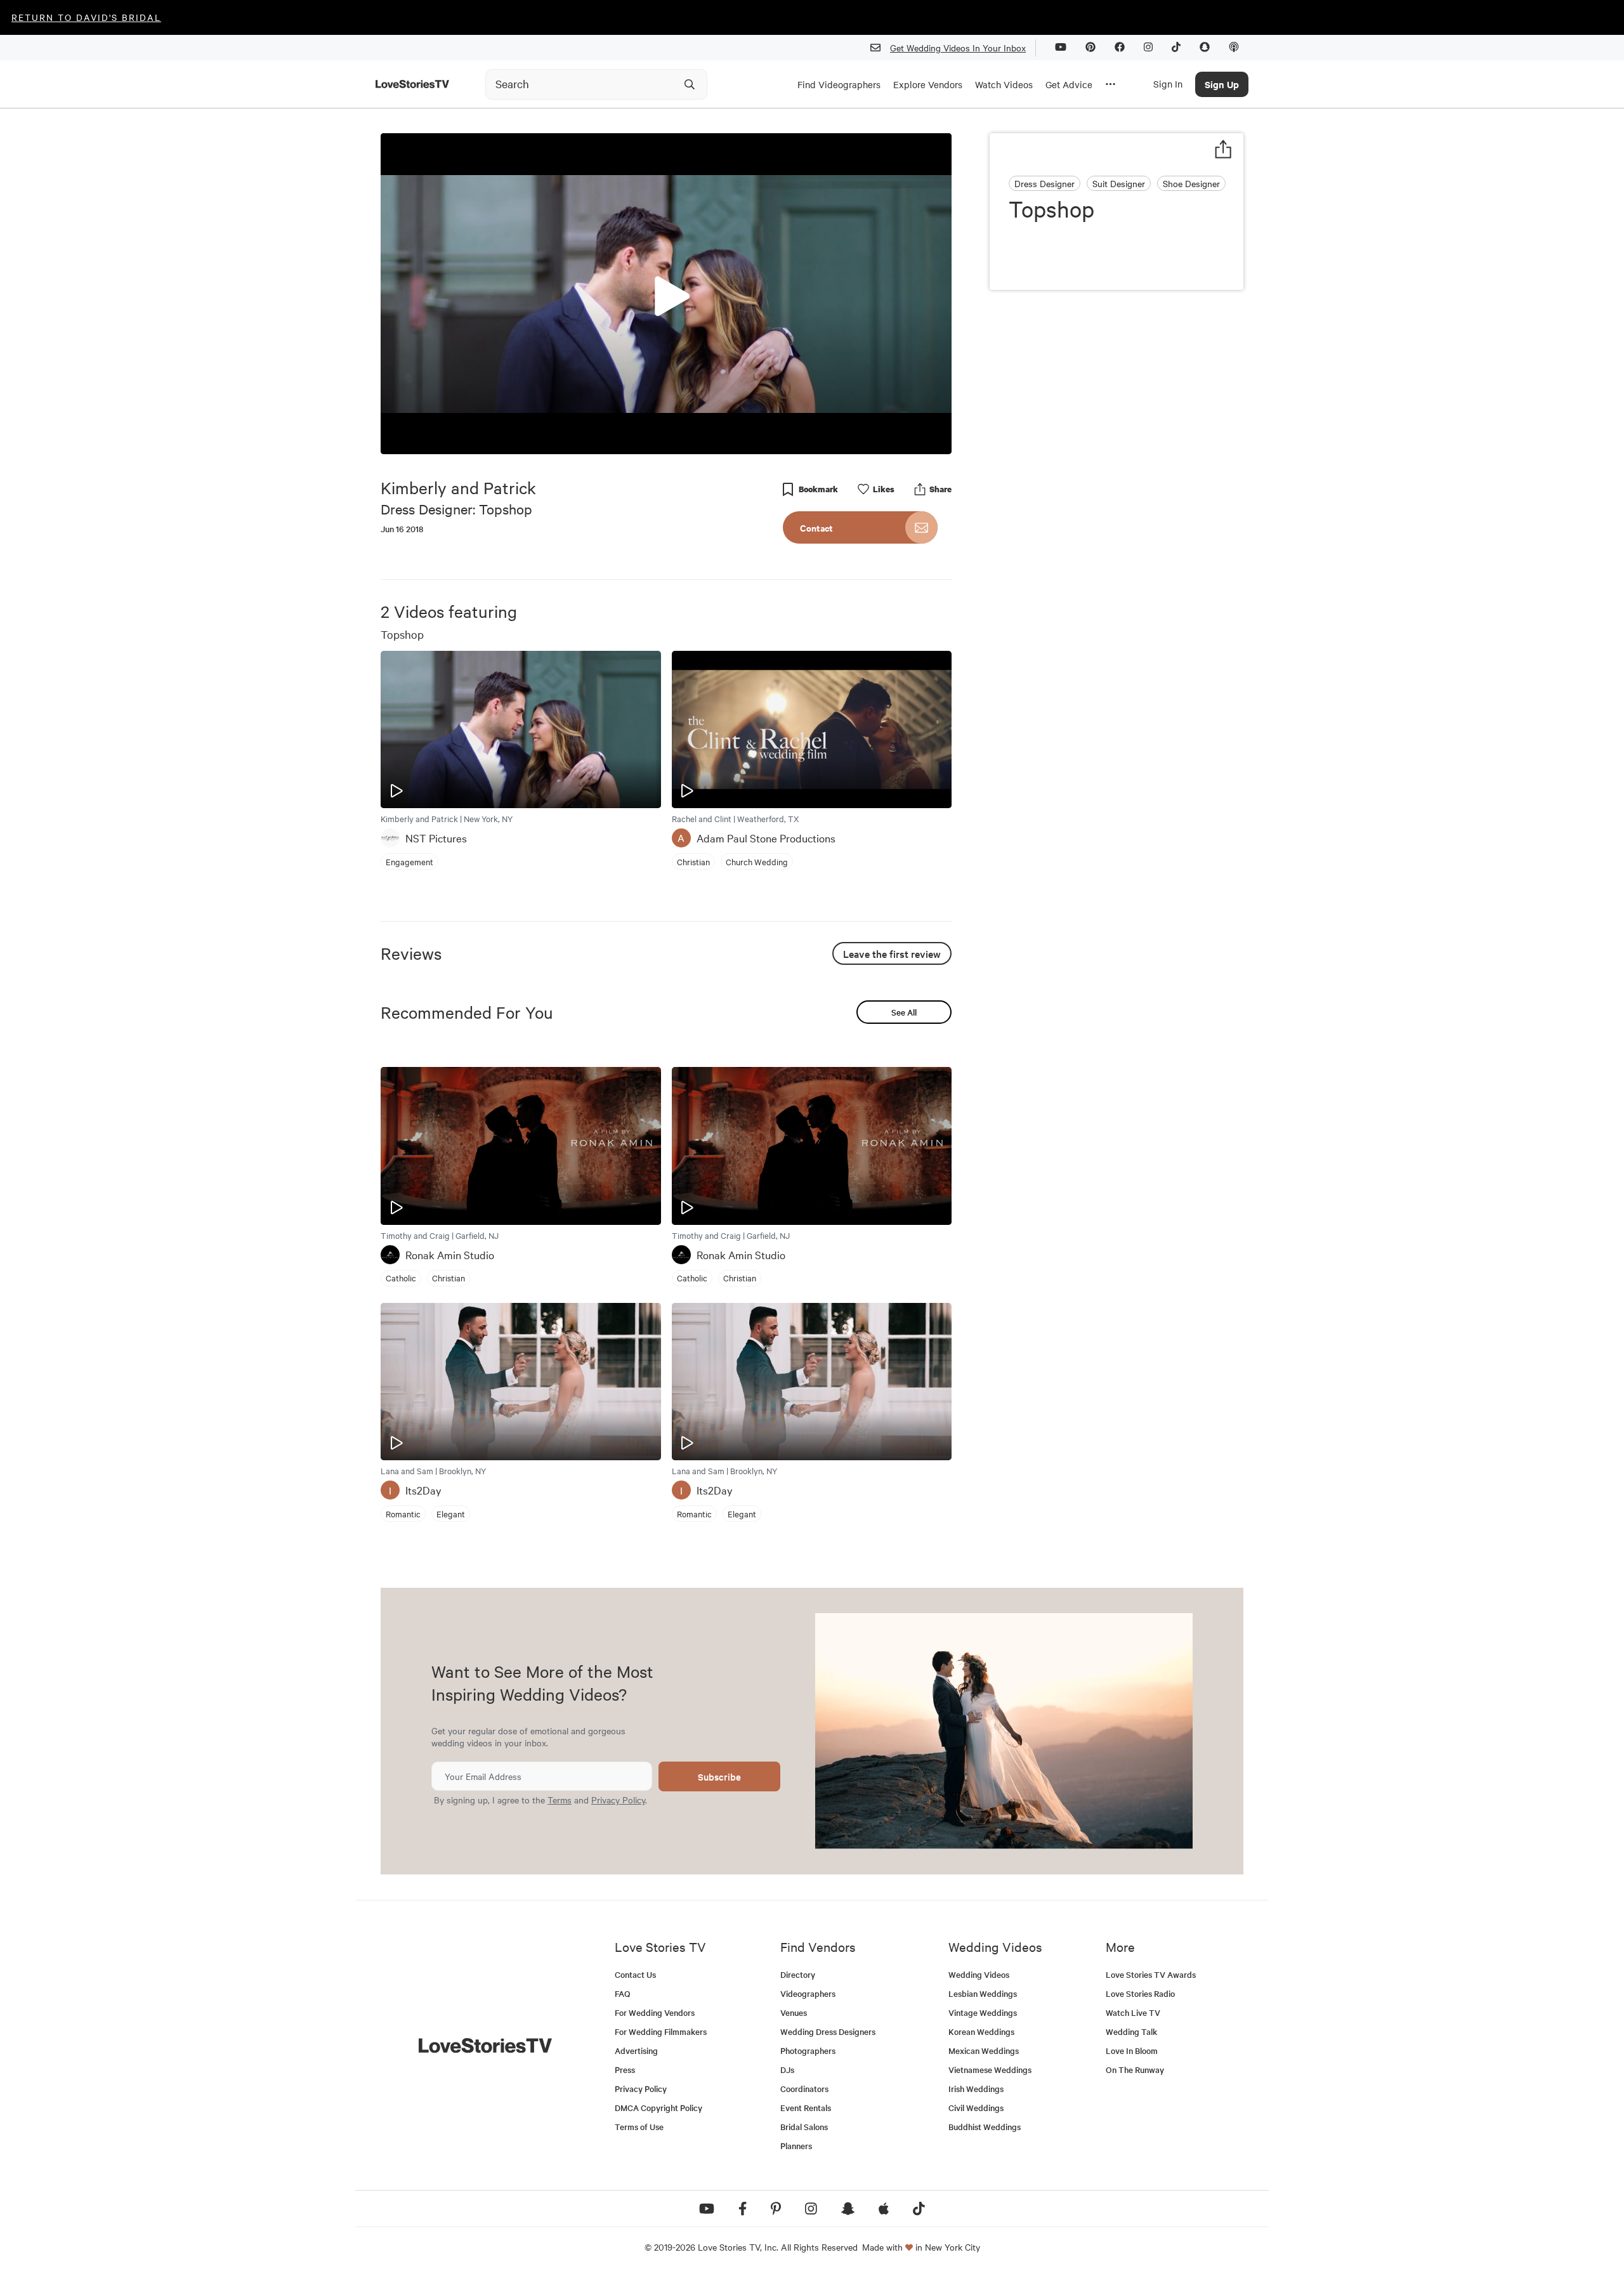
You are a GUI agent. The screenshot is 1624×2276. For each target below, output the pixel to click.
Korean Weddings (981, 2031)
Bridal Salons (804, 2127)
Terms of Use (639, 2127)
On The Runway (1135, 2070)
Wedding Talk (1131, 2031)
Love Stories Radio (1140, 1993)
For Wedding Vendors (655, 2012)
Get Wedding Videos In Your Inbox (958, 48)
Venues (794, 2012)
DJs (787, 2070)
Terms (560, 1800)
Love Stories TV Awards (1151, 1974)
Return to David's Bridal (86, 17)
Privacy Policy (618, 1800)
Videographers (808, 1993)
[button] (666, 293)
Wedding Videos (979, 1974)
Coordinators (804, 2089)
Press (625, 2070)
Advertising (636, 2050)
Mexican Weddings (984, 2050)
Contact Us (635, 1974)
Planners (796, 2146)
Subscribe (719, 1776)
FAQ (623, 1993)
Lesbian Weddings (983, 1993)
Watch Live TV (1133, 2012)
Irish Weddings (976, 2089)
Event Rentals (806, 2108)
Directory (798, 1974)
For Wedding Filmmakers (661, 2031)
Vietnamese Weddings (990, 2070)
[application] (666, 294)
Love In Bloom (1132, 2050)
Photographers (808, 2050)
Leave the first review (892, 953)
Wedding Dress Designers (828, 2031)
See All (904, 1012)
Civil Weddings (976, 2108)
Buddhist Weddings (985, 2127)
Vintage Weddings (983, 2012)
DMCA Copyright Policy (658, 2108)
